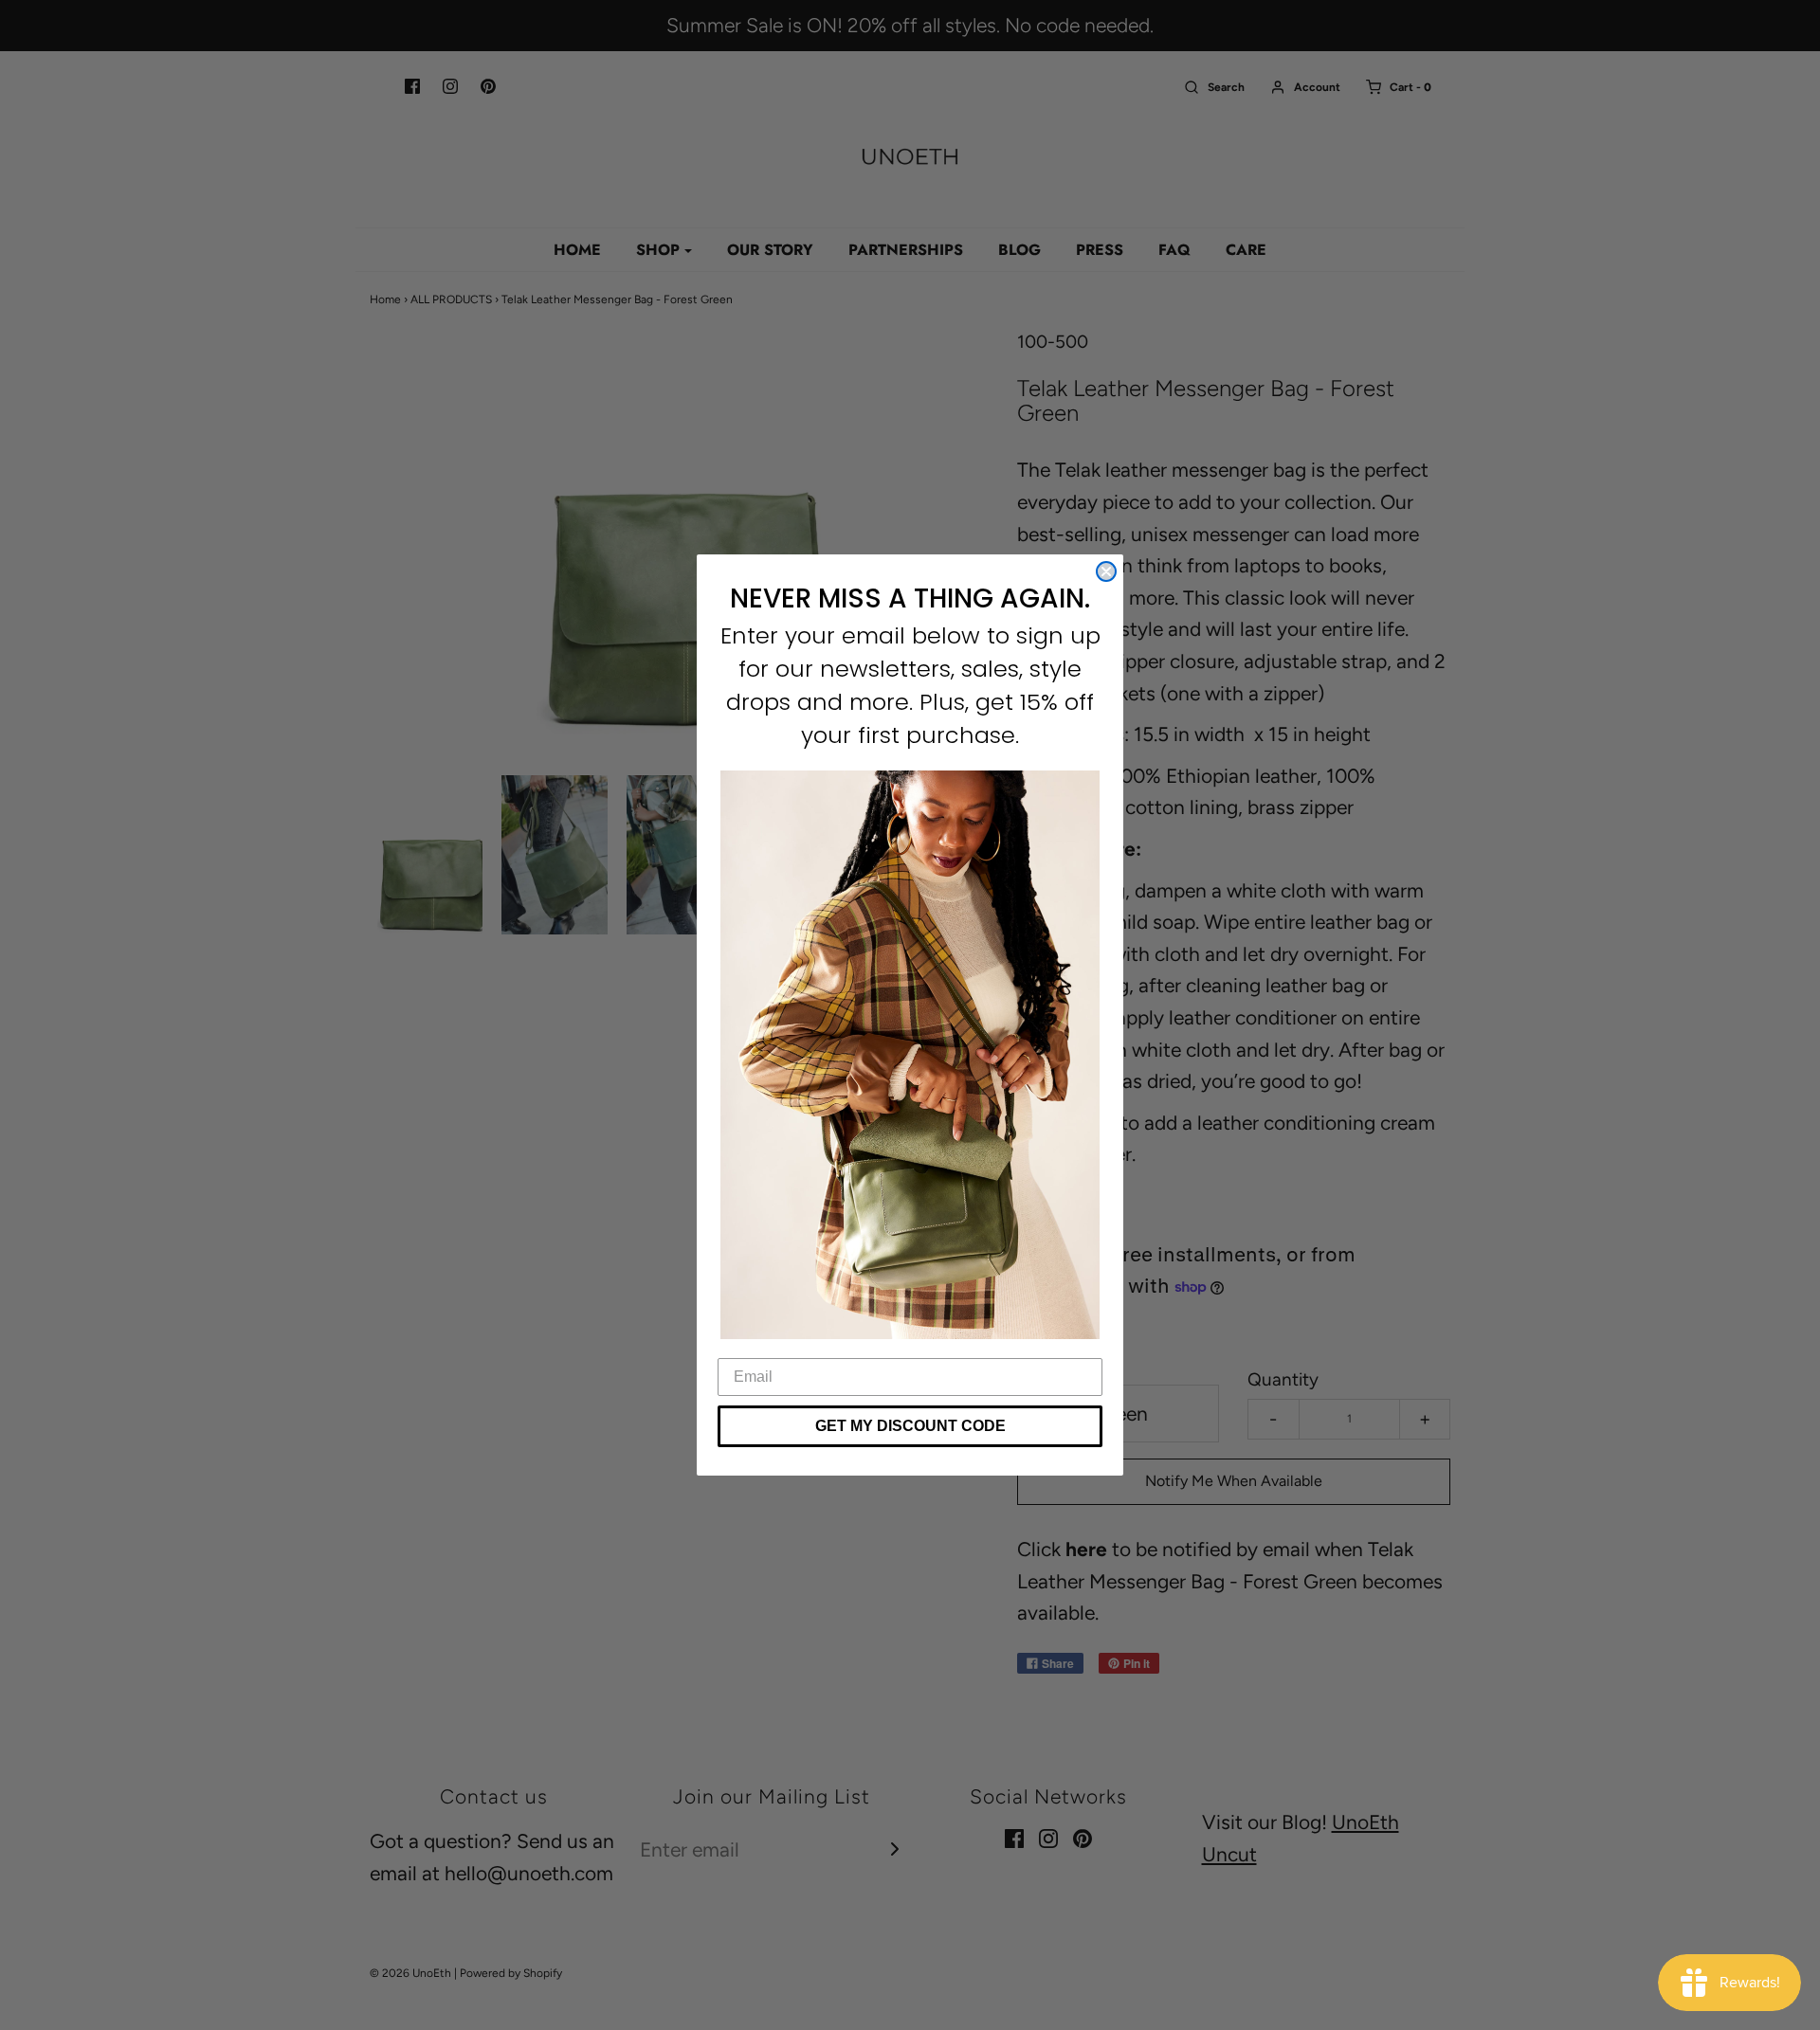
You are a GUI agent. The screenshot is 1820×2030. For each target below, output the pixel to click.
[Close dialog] (1106, 571)
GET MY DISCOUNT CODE (910, 1426)
